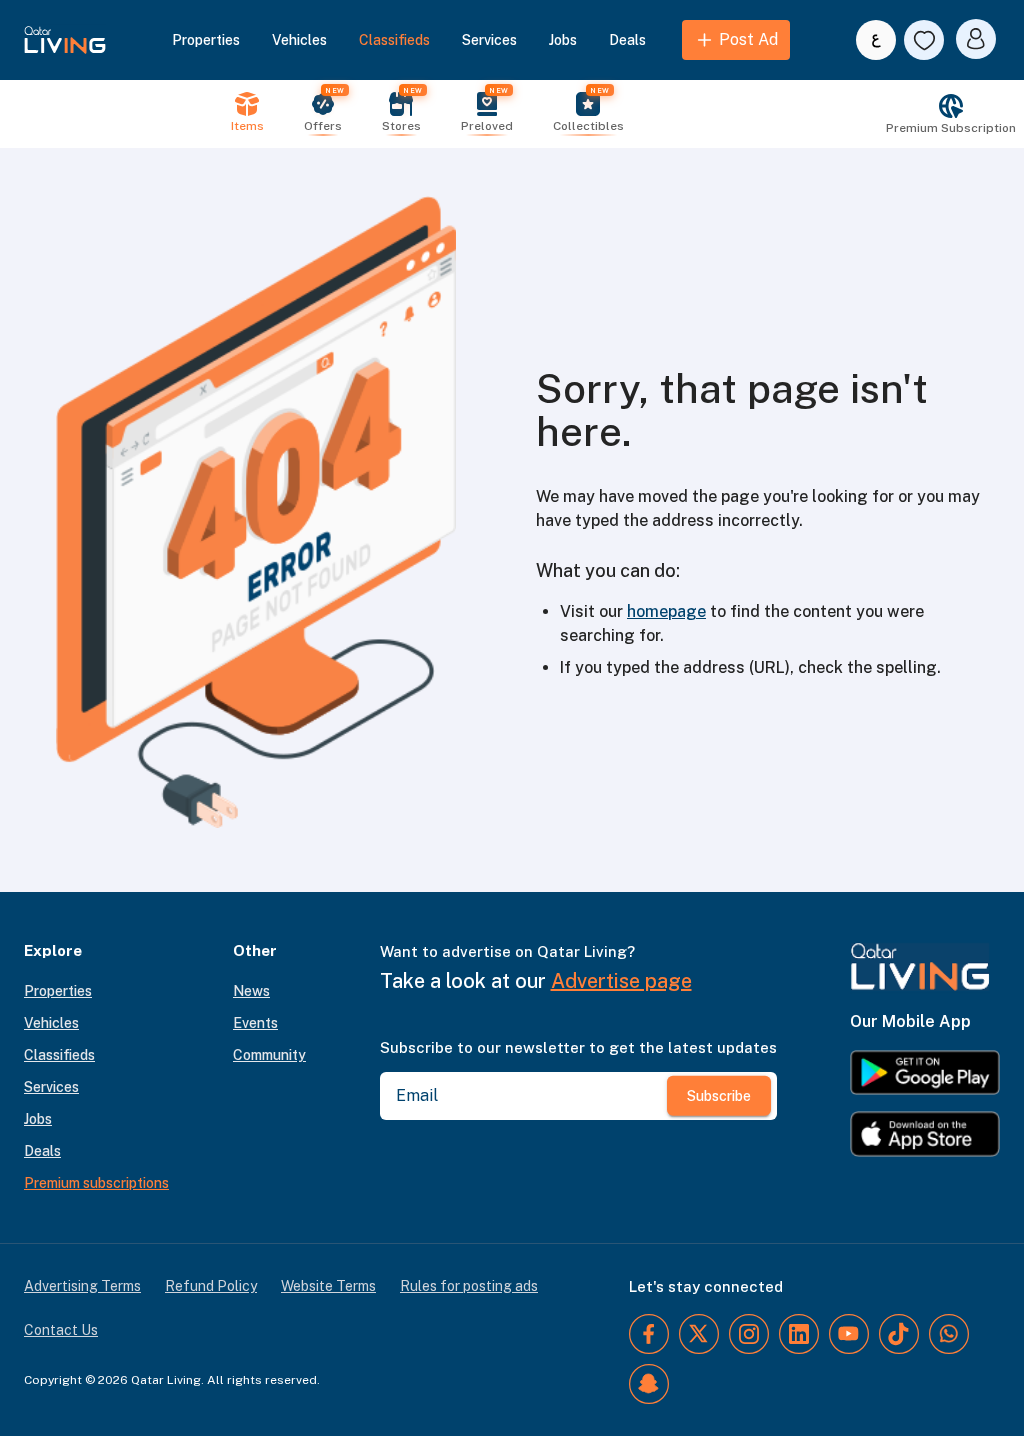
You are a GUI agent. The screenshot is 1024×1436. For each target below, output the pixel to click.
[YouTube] (849, 1334)
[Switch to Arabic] (876, 40)
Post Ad (748, 39)
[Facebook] (649, 1334)
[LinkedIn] (799, 1334)
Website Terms (328, 1286)
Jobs (563, 40)
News (251, 991)
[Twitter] (699, 1334)
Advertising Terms (82, 1286)
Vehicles (299, 40)
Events (255, 1023)
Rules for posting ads (469, 1286)
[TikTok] (899, 1334)
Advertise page (621, 981)
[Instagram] (749, 1334)
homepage (666, 611)
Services (489, 40)
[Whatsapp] (949, 1334)
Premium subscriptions (96, 1183)
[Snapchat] (649, 1384)
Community (269, 1055)
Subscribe (719, 1096)
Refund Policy (211, 1286)
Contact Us (61, 1330)
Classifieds (394, 40)
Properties (206, 40)
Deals (627, 40)
